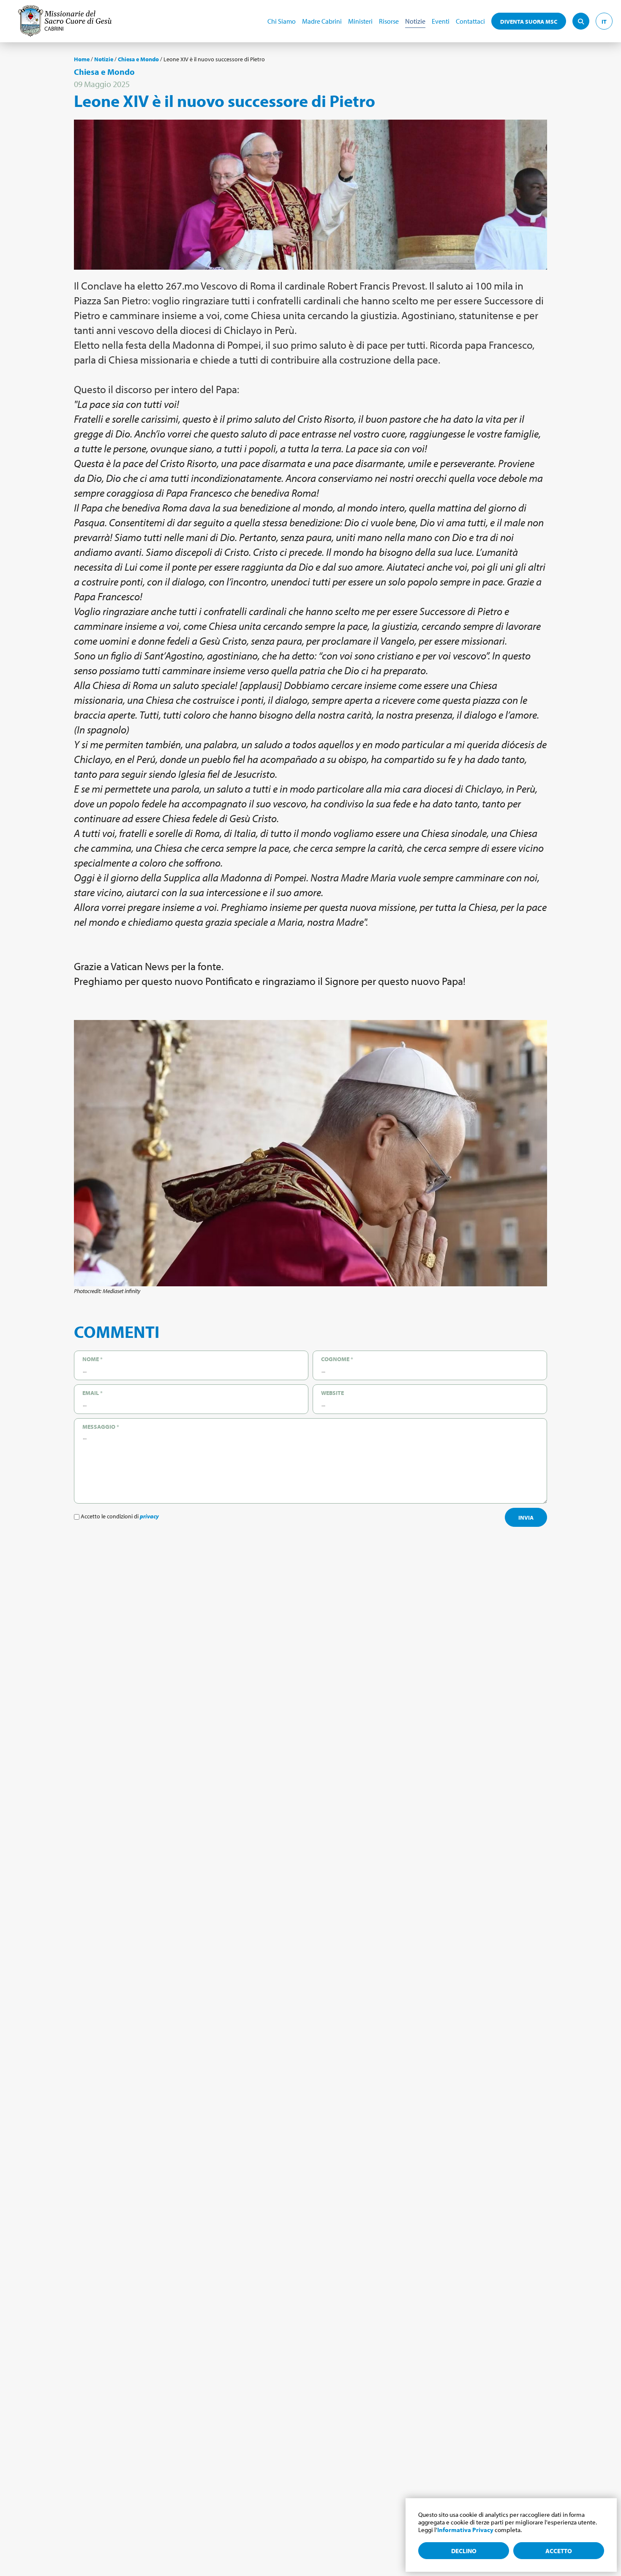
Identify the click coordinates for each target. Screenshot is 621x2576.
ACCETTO (559, 2551)
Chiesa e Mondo (138, 59)
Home (82, 59)
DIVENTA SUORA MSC (529, 22)
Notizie (415, 21)
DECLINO (464, 2551)
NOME (93, 1359)
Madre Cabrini (322, 21)
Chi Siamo (282, 21)
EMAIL (93, 1393)
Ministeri (360, 21)
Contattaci (470, 21)
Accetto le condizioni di (119, 1516)
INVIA (526, 1518)
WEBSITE (332, 1393)
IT (604, 22)
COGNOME (337, 1359)
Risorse (389, 21)
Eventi (441, 21)
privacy (149, 1516)
